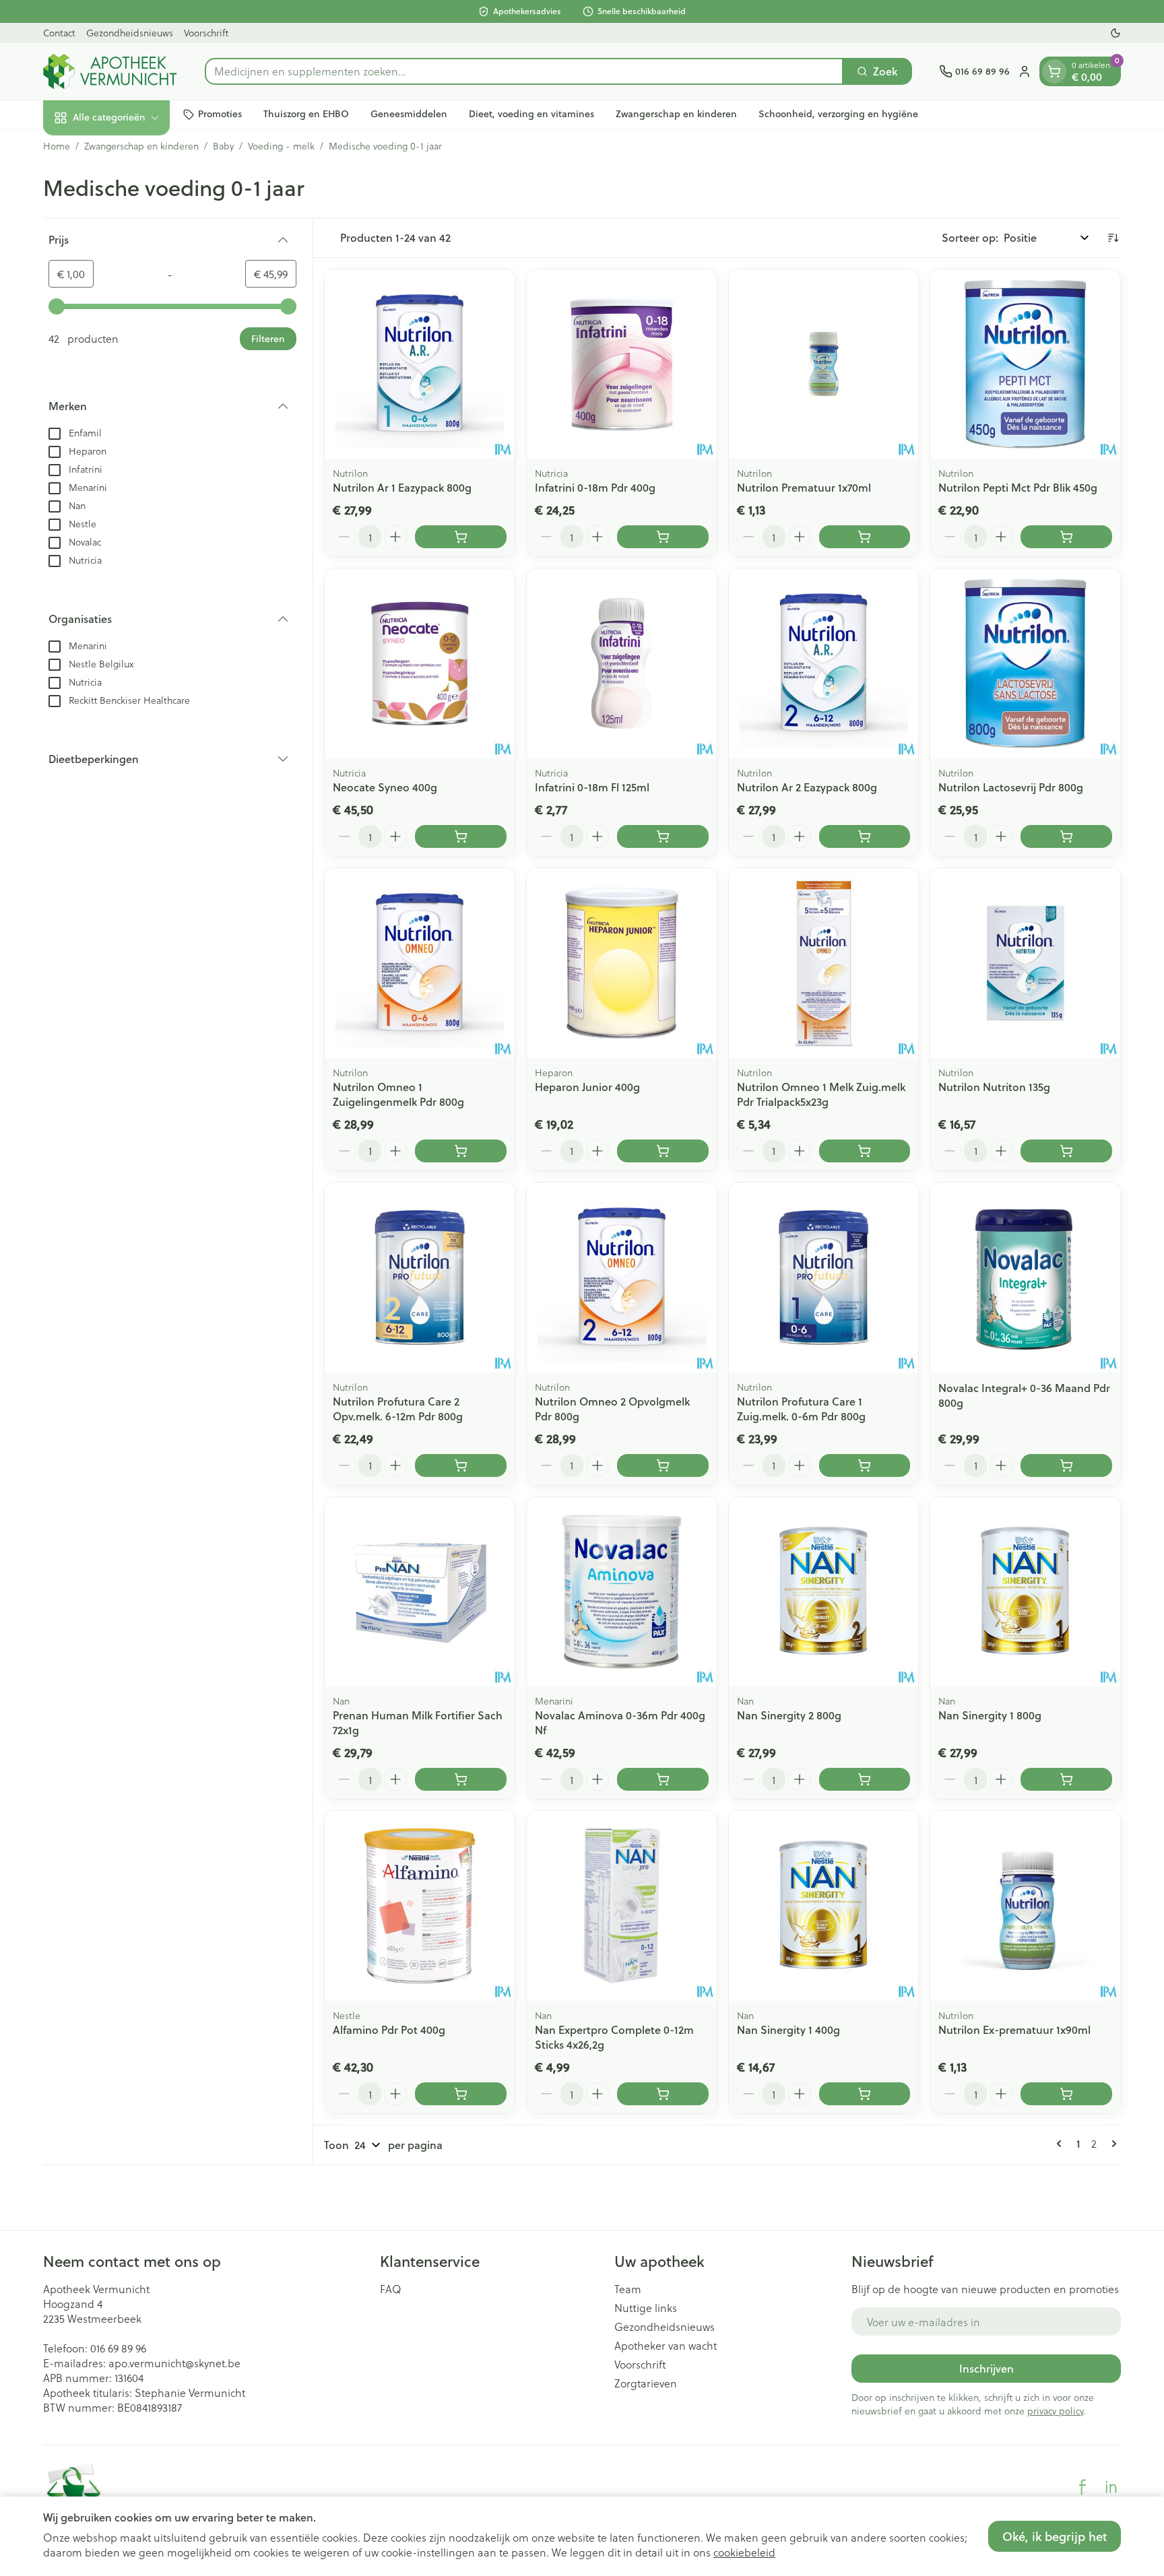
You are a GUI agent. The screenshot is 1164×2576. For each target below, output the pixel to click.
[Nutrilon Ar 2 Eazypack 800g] (824, 663)
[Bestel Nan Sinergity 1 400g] (865, 2094)
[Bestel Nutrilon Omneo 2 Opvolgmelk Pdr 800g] (663, 1465)
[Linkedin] (1111, 2487)
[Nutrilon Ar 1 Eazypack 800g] (420, 364)
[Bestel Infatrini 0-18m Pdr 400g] (663, 537)
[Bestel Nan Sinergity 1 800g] (1066, 1779)
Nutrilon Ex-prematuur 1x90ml (1014, 2029)
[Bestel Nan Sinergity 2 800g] (865, 1779)
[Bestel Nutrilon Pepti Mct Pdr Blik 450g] (1066, 537)
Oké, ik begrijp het (1055, 2536)
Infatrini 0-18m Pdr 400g (595, 487)
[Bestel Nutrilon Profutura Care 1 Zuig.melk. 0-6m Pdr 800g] (865, 1465)
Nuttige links (646, 2308)
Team (628, 2289)
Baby (223, 146)
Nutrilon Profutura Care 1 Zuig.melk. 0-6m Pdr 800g (801, 1409)
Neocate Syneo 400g (385, 787)
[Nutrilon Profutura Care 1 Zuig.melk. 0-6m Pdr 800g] (824, 1278)
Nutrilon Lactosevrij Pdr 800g (1011, 787)
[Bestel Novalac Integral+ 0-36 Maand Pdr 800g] (1066, 1465)
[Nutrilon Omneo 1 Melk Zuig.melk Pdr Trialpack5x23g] (824, 963)
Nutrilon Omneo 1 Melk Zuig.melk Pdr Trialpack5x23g (821, 1094)
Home (57, 146)
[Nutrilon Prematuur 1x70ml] (824, 364)
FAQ (391, 2289)
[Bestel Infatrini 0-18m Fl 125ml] (663, 836)
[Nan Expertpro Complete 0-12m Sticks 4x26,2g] (622, 1906)
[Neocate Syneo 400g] (420, 663)
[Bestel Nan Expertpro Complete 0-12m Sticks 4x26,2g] (663, 2094)
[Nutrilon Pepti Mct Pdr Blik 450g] (1025, 364)
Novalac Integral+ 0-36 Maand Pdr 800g (1024, 1395)
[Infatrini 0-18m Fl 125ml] (622, 663)
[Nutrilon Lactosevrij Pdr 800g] (1025, 663)
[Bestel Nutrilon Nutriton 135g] (1066, 1151)
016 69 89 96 (118, 2348)
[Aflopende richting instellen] (1113, 238)
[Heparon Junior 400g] (622, 963)
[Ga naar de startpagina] (110, 71)
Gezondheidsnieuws (130, 33)
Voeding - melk (281, 146)
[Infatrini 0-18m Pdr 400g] (622, 364)
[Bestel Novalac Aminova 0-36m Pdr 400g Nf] (663, 1779)
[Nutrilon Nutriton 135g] (1025, 963)
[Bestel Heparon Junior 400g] (663, 1151)
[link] (1062, 2144)
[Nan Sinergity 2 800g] (824, 1592)
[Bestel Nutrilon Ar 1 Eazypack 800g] (461, 537)
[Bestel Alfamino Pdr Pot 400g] (461, 2094)
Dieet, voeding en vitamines (531, 114)
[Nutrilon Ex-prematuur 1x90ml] (1025, 1906)
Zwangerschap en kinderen (676, 114)
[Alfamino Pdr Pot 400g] (420, 1906)
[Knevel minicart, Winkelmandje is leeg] (1054, 71)
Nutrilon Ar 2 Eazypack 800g (807, 787)
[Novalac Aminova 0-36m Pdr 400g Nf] (622, 1592)
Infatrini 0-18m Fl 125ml (592, 787)
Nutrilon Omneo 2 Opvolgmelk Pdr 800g (612, 1409)
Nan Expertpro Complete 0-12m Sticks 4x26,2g (614, 2037)
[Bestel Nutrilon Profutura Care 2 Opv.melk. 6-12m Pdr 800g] (461, 1465)
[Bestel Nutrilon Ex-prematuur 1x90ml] (1066, 2094)
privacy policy (1055, 2411)
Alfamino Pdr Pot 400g (389, 2029)
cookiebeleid (744, 2552)
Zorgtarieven (646, 2383)
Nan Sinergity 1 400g (788, 2029)
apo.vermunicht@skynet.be (174, 2363)
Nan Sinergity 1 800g (990, 1715)
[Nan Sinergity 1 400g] (824, 1906)
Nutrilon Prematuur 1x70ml (804, 487)
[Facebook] (1082, 2487)
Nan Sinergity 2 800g (789, 1715)
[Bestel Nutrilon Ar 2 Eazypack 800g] (865, 836)
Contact (59, 33)
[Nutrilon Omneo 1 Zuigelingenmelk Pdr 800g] (420, 963)
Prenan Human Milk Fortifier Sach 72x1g (418, 1722)
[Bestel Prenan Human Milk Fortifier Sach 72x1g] (461, 1779)
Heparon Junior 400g (587, 1087)
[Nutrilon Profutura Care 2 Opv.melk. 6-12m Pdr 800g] (420, 1278)
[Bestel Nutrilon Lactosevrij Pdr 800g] (1066, 836)
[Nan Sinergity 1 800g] (1025, 1592)
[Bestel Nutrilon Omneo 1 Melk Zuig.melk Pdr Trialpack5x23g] (865, 1151)
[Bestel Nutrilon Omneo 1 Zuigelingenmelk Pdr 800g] (461, 1151)
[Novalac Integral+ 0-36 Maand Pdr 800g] (1025, 1278)
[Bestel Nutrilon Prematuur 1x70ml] (865, 537)
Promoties (220, 114)
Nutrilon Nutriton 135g (994, 1087)
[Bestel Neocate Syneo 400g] (461, 836)
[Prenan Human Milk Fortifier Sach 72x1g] (420, 1592)
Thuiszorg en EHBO (306, 114)
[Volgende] (1111, 2144)
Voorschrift (206, 33)
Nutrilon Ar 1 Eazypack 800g (402, 487)
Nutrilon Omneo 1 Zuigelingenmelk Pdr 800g (398, 1094)
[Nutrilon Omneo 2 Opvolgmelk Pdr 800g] (622, 1278)
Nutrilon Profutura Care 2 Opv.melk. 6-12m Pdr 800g (398, 1409)
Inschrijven (987, 2368)
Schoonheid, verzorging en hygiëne (838, 114)
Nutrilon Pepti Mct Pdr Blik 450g (1018, 487)
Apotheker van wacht (666, 2346)
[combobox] (524, 71)
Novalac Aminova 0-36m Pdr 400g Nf (620, 1722)
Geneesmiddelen (409, 114)
